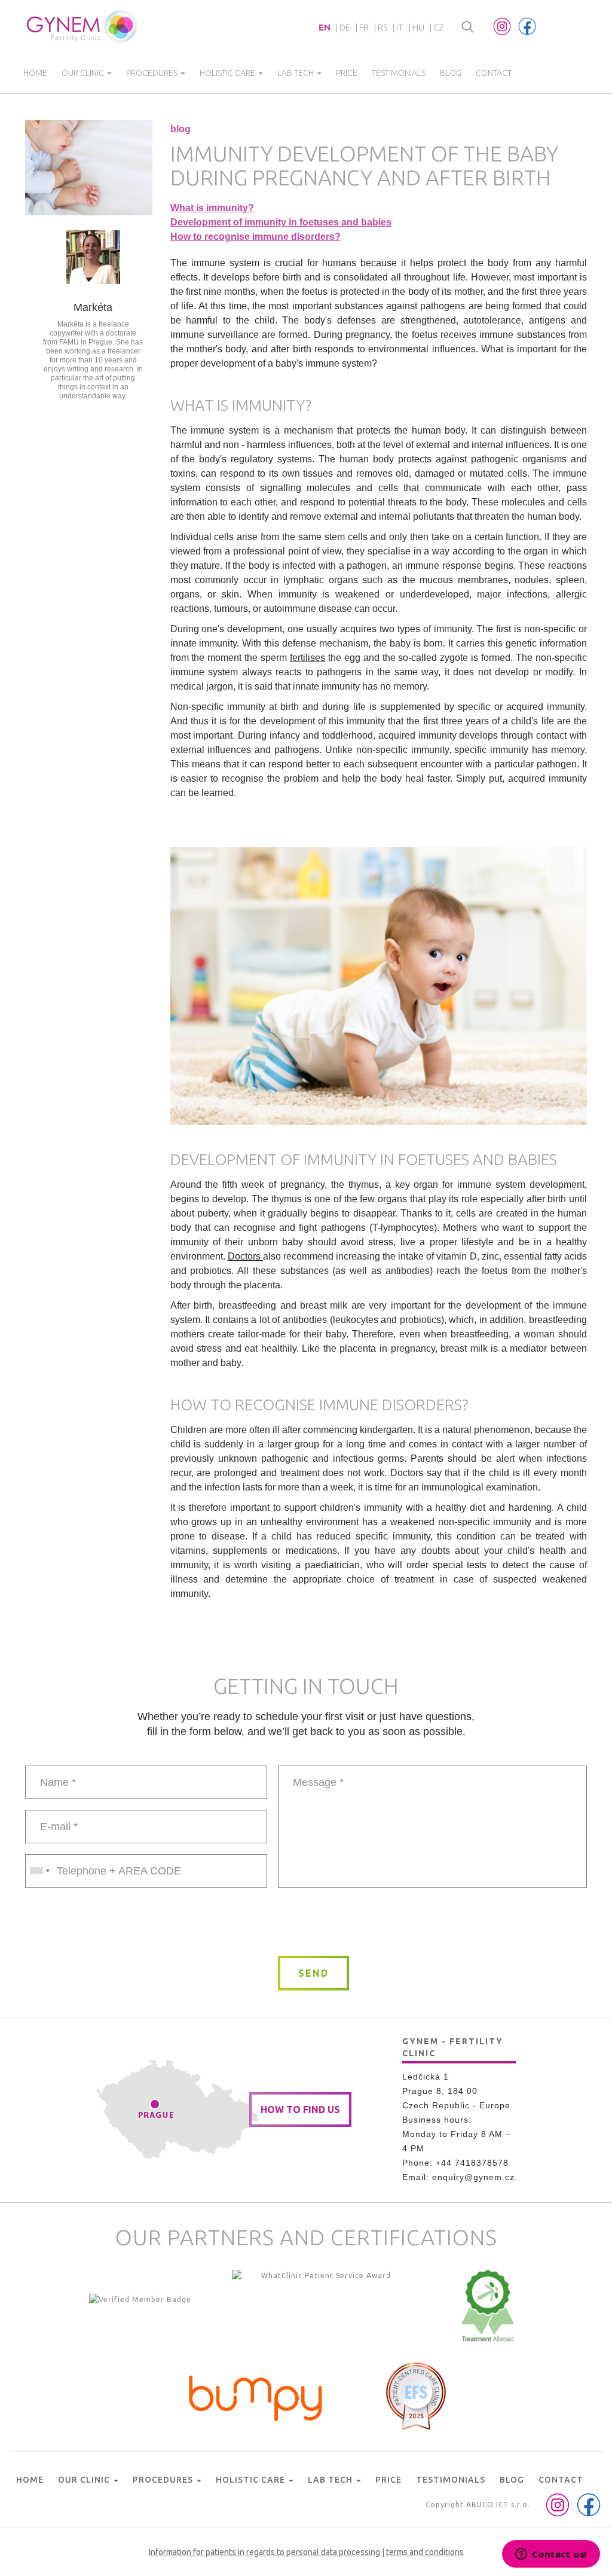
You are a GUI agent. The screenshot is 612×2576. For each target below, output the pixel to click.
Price (347, 73)
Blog (451, 73)
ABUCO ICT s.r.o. (498, 2505)
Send (313, 1973)
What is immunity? (212, 208)
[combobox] (39, 1871)
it (400, 27)
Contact (494, 73)
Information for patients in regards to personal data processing (264, 2552)
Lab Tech (296, 73)
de (345, 27)
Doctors (245, 1256)
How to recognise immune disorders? (255, 237)
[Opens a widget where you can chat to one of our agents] (551, 2555)
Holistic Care (228, 73)
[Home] (83, 26)
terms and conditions (425, 2552)
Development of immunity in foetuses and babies (281, 222)
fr (364, 27)
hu (418, 27)
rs (382, 27)
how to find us (300, 2109)
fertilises (307, 658)
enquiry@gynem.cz (473, 2177)
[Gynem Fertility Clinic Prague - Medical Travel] (322, 2306)
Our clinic (84, 73)
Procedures (153, 73)
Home (35, 73)
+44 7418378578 (472, 2163)
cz (439, 27)
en (325, 27)
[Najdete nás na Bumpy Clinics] (256, 2395)
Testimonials (399, 73)
